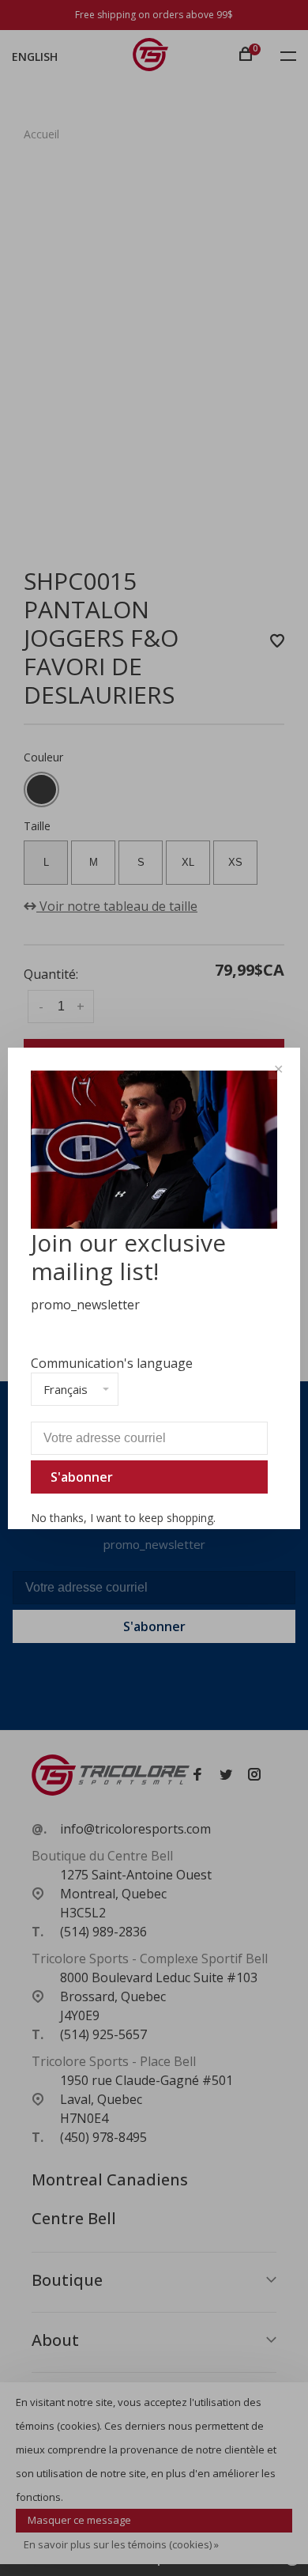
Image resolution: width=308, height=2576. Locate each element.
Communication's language (112, 1363)
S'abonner (82, 1477)
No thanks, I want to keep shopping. (123, 1518)
